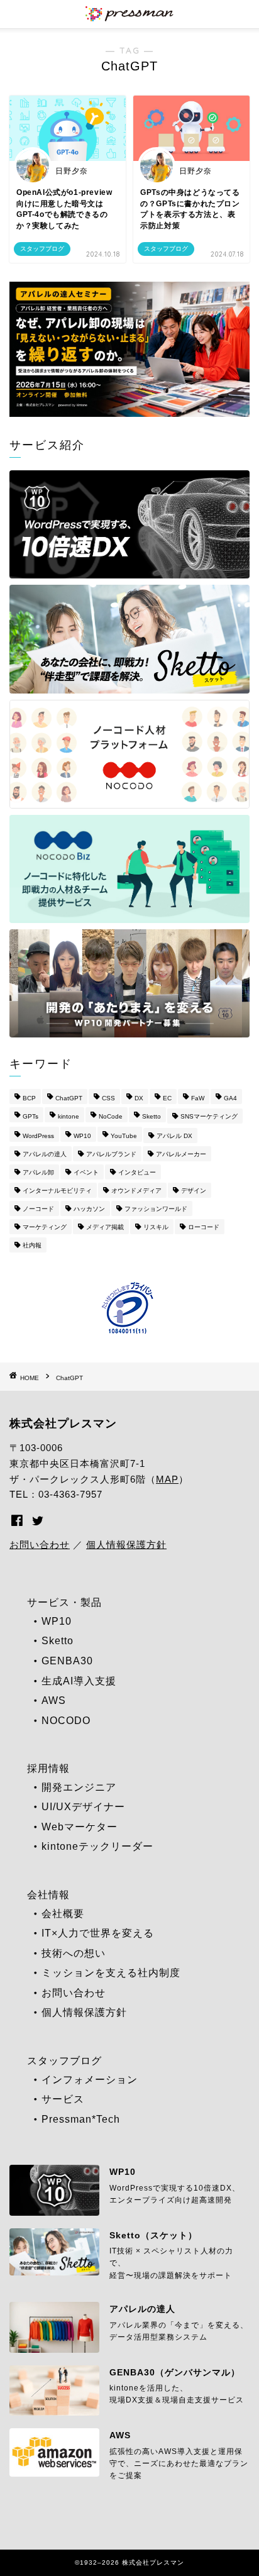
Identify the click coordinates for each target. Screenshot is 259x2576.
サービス (63, 2099)
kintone (69, 1116)
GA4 (230, 1098)
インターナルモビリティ (57, 1191)
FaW (198, 1098)
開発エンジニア (79, 1787)
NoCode (111, 1116)
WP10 (82, 1136)
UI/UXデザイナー (83, 1807)
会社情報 (48, 1895)
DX (139, 1098)
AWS (54, 1700)
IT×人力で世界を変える (98, 1933)
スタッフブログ (64, 2061)
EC (167, 1098)
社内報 (32, 1245)
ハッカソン (89, 1209)
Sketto (152, 1116)
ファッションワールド (156, 1209)
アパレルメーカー (181, 1154)
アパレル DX (174, 1136)
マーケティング (45, 1227)
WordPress (38, 1136)
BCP (29, 1098)
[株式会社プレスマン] (129, 16)
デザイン (194, 1191)
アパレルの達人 (45, 1154)
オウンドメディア (136, 1191)
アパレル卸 (38, 1172)
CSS (108, 1098)
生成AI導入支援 (79, 1681)
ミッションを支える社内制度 (111, 1973)
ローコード (204, 1227)
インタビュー (137, 1172)
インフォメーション (90, 2080)
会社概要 (63, 1914)
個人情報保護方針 (126, 1545)
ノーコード (38, 1209)
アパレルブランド (111, 1154)
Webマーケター (80, 1827)
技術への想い (74, 1953)
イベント (86, 1172)
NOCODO (66, 1721)
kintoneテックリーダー (97, 1846)
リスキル (156, 1227)
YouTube (124, 1136)
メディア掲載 (105, 1227)
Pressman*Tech (81, 2119)
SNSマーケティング (209, 1116)
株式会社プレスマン (63, 1423)
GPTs (30, 1116)
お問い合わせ (40, 1545)
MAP (167, 1479)
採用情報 (48, 1768)
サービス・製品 (64, 1602)
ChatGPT (69, 1098)
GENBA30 (67, 1661)
